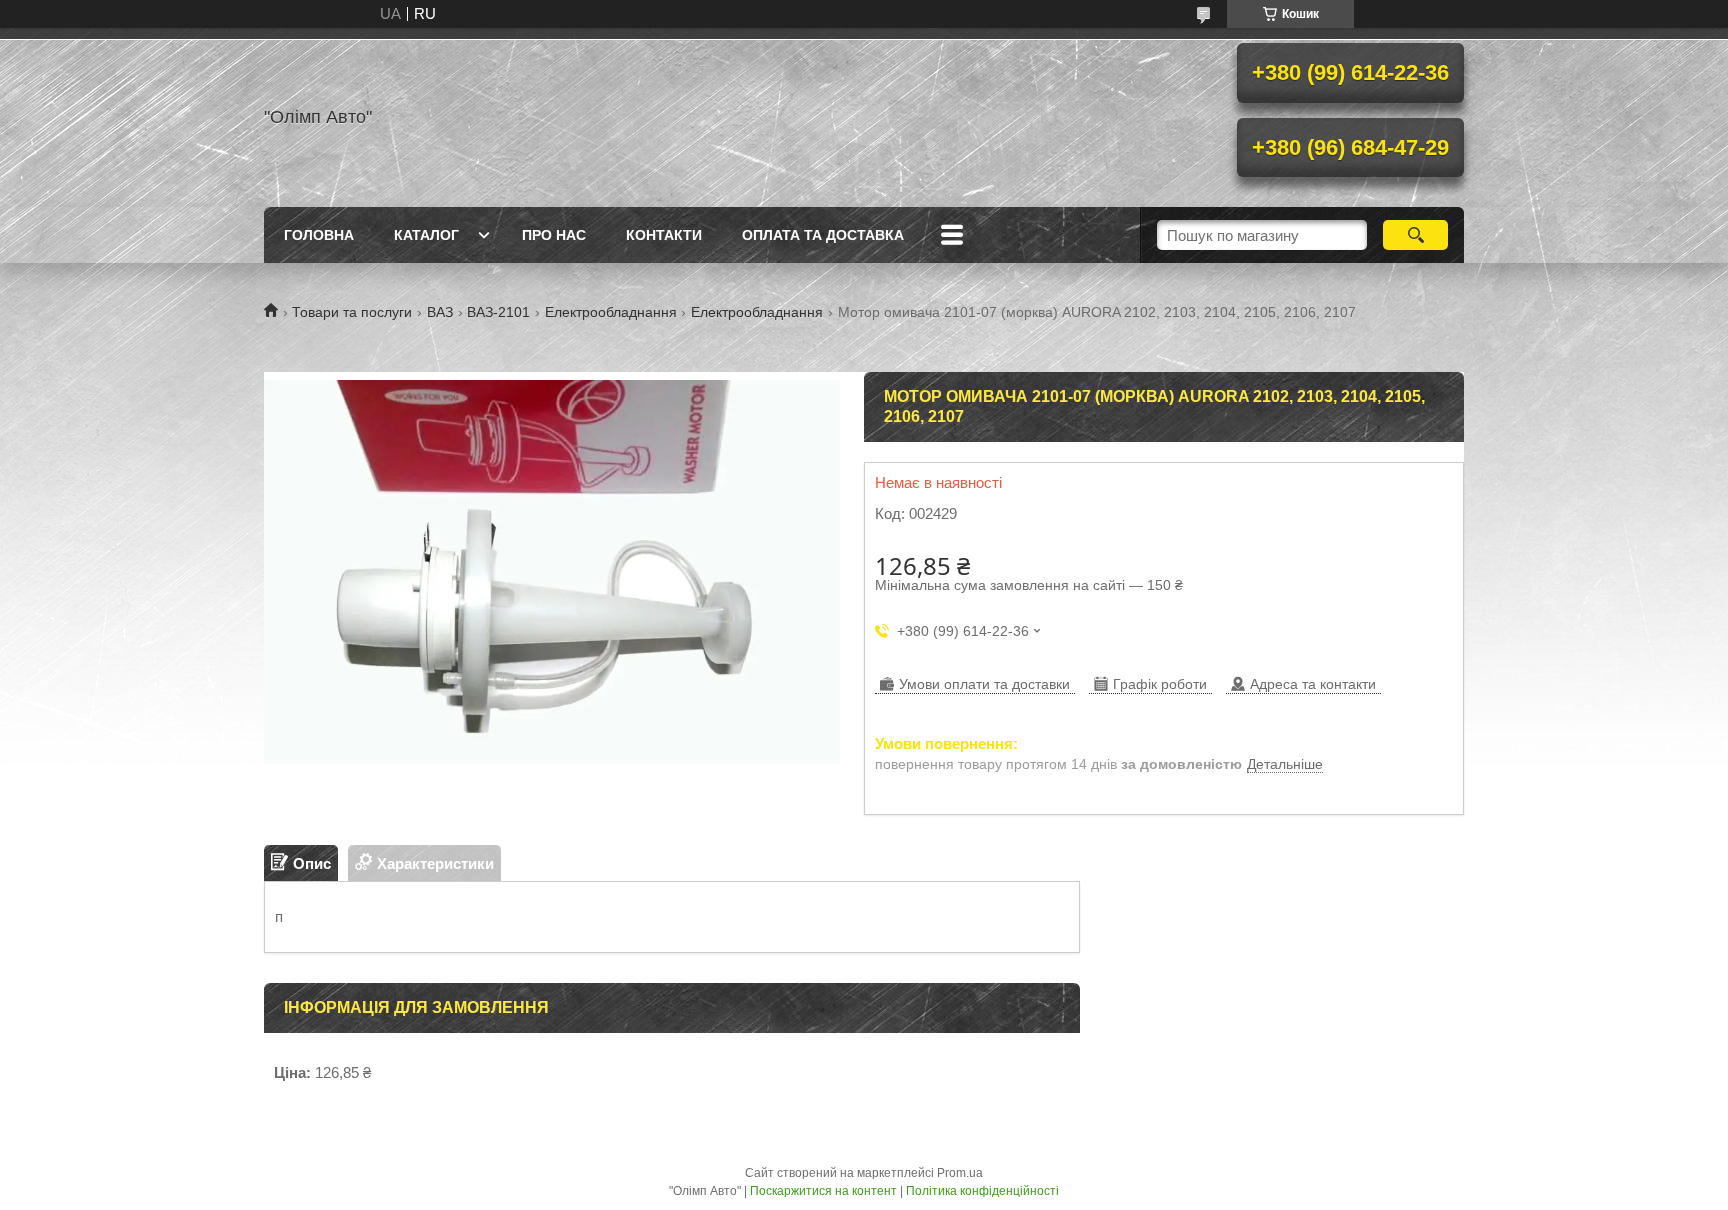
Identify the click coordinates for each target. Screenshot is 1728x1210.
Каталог (426, 235)
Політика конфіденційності (982, 1191)
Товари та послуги (352, 312)
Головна (319, 235)
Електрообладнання (611, 312)
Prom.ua (960, 1173)
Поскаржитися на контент (823, 1191)
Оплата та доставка (823, 235)
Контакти (664, 235)
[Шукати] (1415, 235)
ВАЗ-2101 (498, 312)
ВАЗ (440, 312)
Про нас (554, 235)
